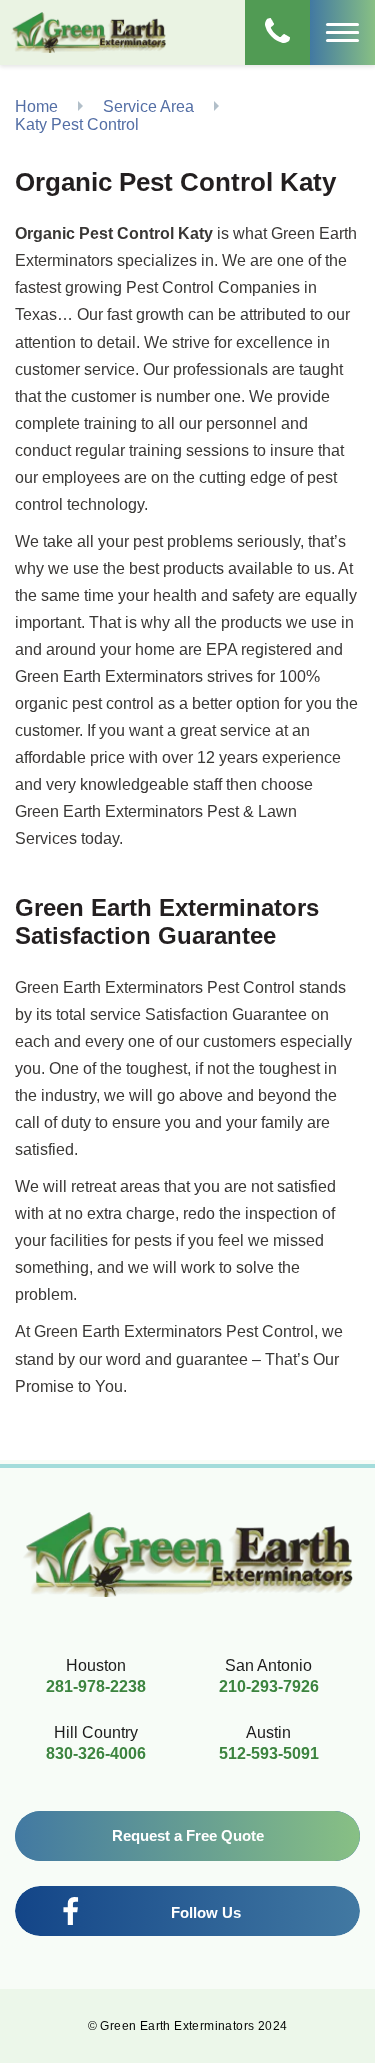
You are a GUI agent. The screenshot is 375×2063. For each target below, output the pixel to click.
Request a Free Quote (188, 1835)
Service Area (148, 106)
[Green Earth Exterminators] (88, 32)
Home (36, 106)
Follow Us (206, 1912)
